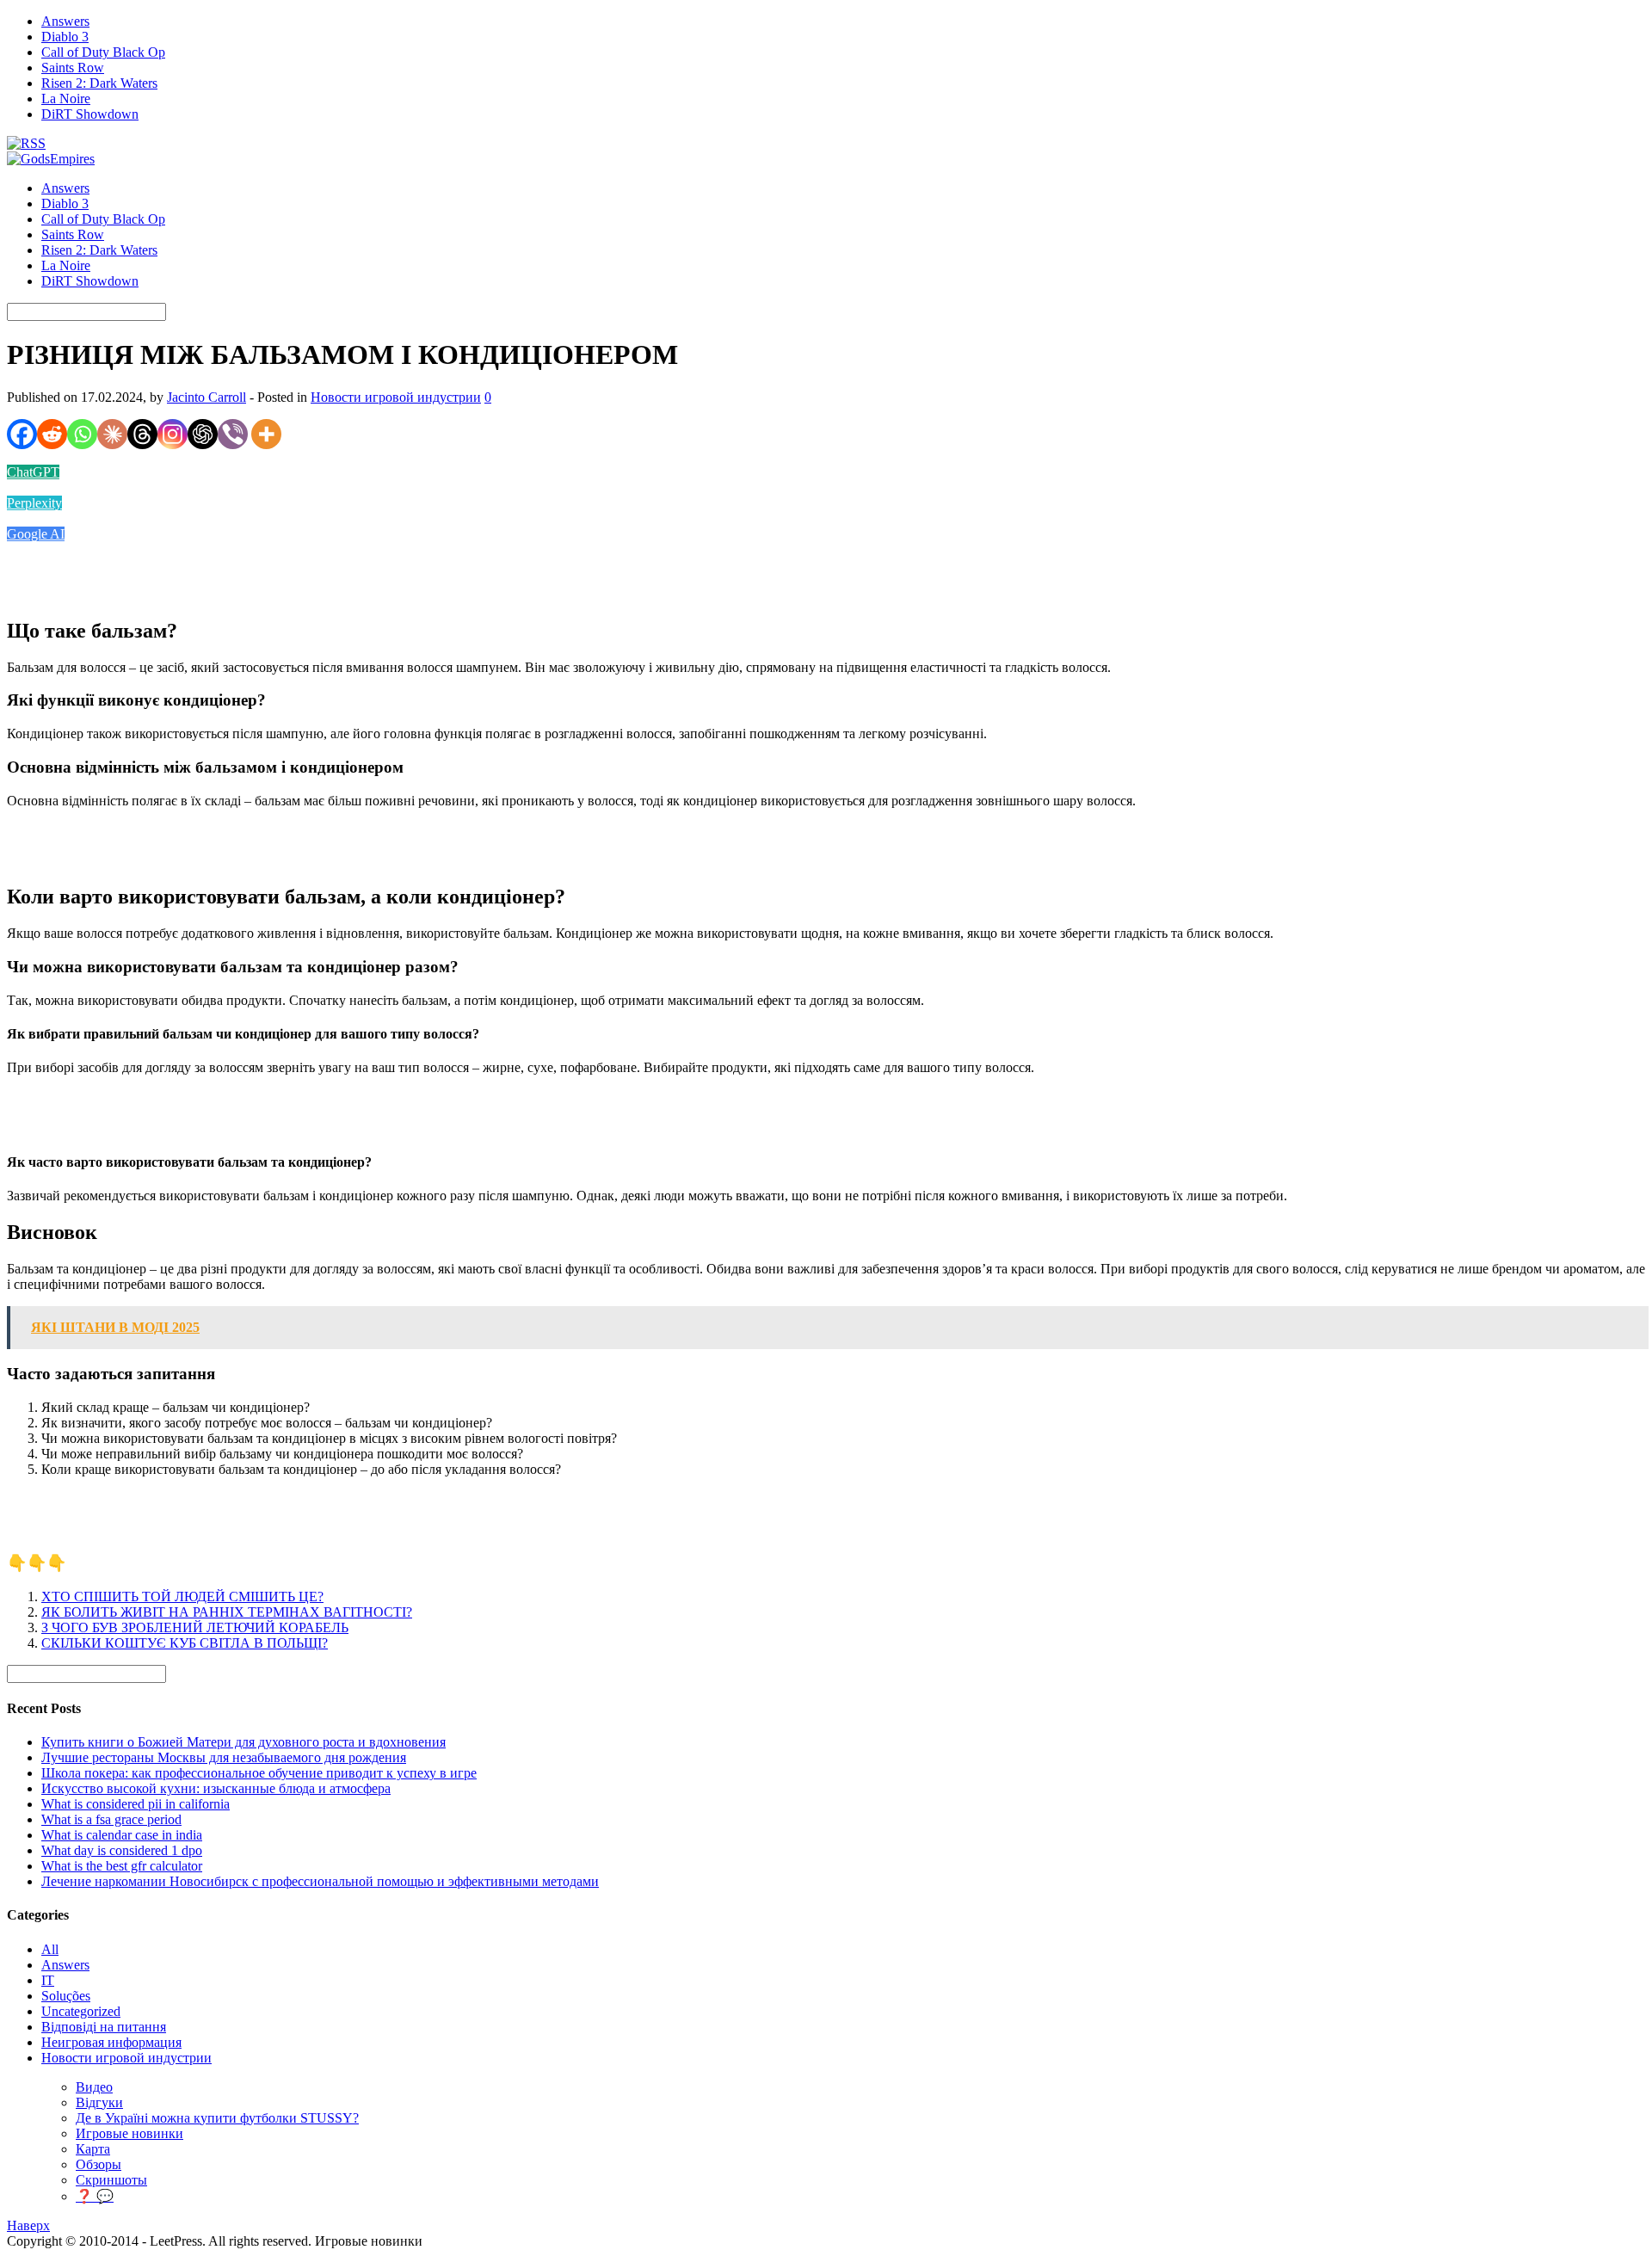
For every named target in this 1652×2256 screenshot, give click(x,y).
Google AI (36, 534)
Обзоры (99, 2164)
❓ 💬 (95, 2196)
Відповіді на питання (104, 2027)
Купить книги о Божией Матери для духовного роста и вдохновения (243, 1742)
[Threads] (142, 434)
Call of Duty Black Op (103, 52)
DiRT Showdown (90, 114)
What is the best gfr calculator (122, 1866)
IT (48, 1980)
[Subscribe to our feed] (26, 143)
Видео (94, 2087)
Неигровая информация (111, 2042)
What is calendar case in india (122, 1835)
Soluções (66, 1996)
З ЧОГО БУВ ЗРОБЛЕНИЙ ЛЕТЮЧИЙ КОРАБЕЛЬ (195, 1627)
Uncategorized (81, 2011)
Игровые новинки (129, 2133)
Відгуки (99, 2102)
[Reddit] (52, 434)
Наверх (28, 2225)
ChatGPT (33, 472)
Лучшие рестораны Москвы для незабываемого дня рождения (224, 1757)
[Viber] (233, 434)
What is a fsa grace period (111, 1819)
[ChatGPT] (203, 434)
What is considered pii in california (136, 1804)
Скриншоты (111, 2180)
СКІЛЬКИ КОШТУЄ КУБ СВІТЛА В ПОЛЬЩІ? (185, 1643)
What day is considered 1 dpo (122, 1850)
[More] (266, 434)
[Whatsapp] (82, 434)
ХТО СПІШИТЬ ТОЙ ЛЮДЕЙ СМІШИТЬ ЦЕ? (182, 1596)
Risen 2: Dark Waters (99, 83)
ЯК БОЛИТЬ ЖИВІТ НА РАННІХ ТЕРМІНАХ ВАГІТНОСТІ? (227, 1612)
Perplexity (34, 503)
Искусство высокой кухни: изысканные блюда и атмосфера (216, 1788)
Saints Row (73, 68)
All (50, 1949)
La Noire (66, 99)
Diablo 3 (65, 37)
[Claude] (112, 434)
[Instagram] (173, 434)
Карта (93, 2149)
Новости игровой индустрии (396, 397)
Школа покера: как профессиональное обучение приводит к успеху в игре (259, 1773)
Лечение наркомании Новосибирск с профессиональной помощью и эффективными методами (320, 1881)
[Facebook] (22, 434)
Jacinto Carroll (206, 397)
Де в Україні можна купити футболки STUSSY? (217, 2118)
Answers (65, 21)
